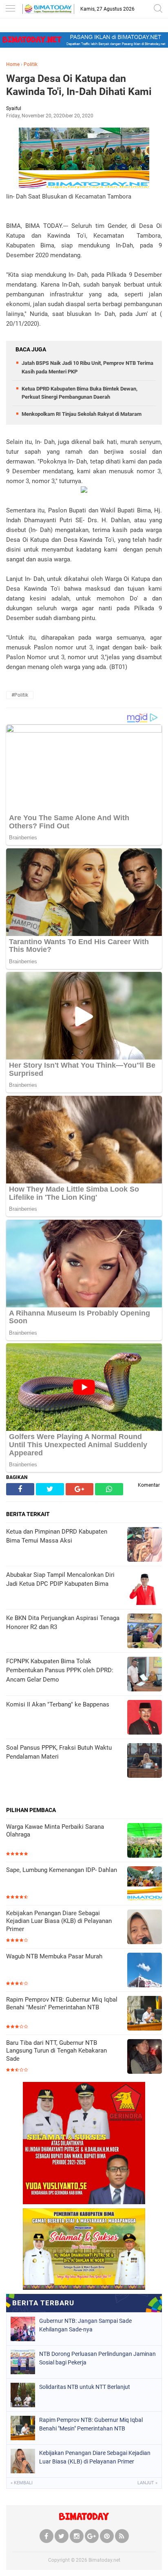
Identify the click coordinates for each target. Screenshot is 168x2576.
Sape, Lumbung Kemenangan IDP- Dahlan (62, 1870)
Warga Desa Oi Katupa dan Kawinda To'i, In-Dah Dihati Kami (79, 85)
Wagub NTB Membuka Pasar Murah (54, 1956)
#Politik (20, 695)
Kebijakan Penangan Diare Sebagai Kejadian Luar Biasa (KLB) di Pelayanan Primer (59, 1921)
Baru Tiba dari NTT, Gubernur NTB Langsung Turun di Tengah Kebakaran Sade (56, 2051)
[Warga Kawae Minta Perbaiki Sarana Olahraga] (145, 1841)
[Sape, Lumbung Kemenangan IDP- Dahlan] (145, 1884)
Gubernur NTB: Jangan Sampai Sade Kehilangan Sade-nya (85, 2325)
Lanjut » (147, 2483)
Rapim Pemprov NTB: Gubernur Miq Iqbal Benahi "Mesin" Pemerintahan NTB (62, 2004)
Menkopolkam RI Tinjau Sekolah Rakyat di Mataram (82, 414)
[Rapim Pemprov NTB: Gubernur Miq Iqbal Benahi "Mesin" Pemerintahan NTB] (145, 2014)
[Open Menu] (10, 9)
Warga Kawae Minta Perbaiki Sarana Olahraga (55, 1831)
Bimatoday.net (104, 2560)
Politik (31, 64)
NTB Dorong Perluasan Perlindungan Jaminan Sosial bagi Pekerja (97, 2358)
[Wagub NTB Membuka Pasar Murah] (145, 1971)
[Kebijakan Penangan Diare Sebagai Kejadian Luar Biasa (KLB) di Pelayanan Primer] (145, 1928)
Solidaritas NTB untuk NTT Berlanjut (85, 2387)
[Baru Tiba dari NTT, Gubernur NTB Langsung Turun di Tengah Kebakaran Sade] (145, 2057)
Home (13, 64)
